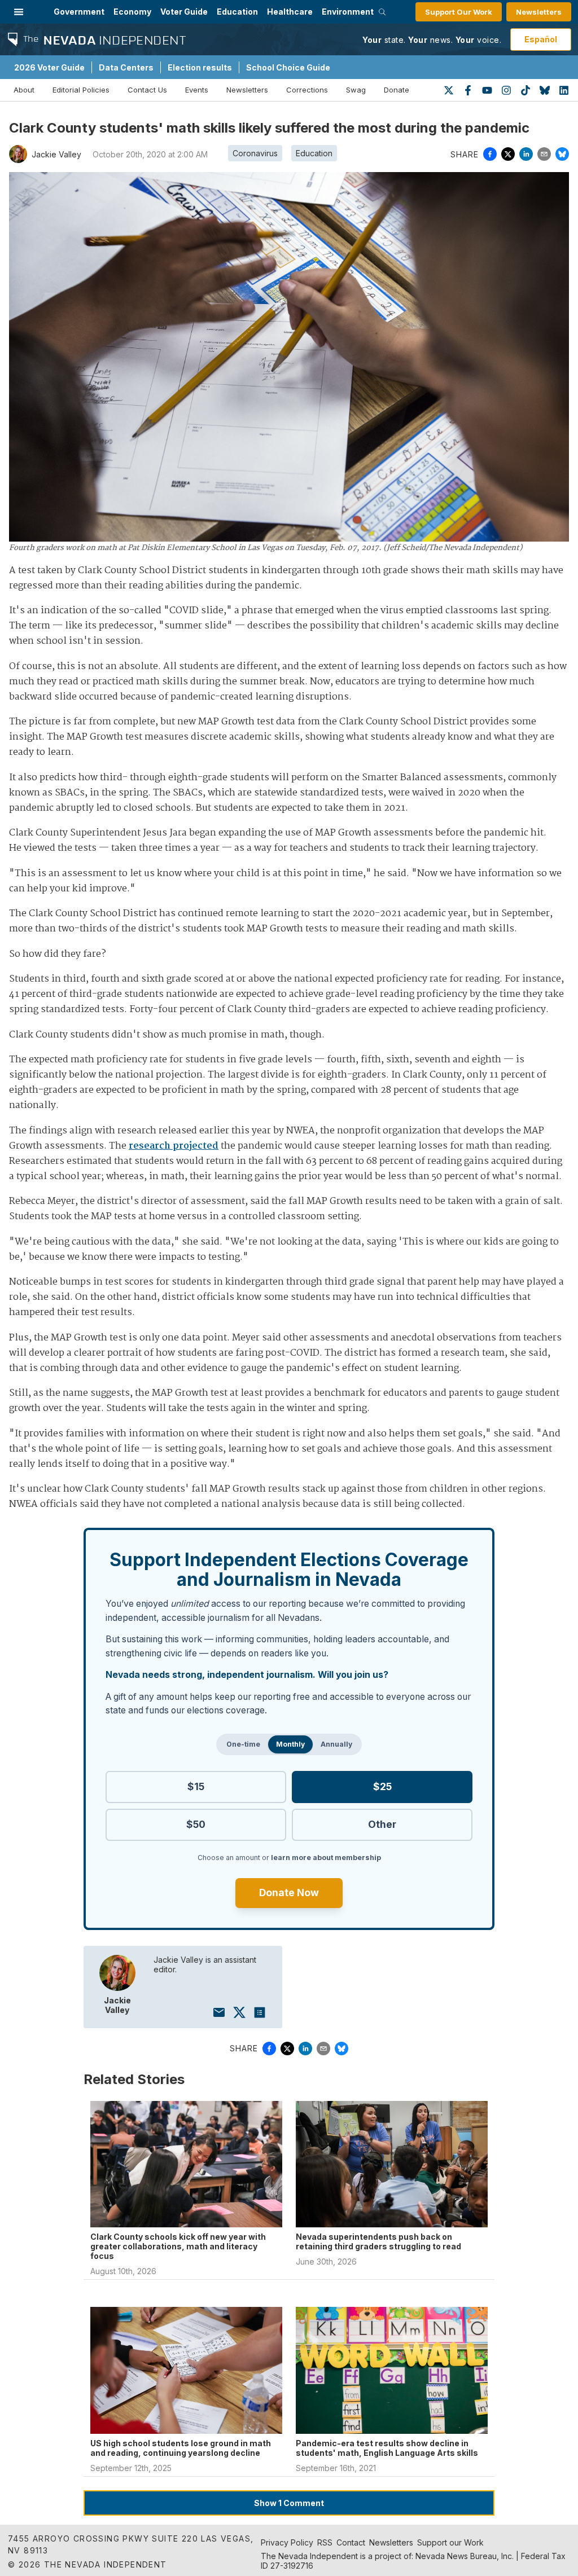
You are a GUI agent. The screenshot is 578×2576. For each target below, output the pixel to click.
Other (382, 1824)
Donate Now (289, 1893)
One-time (243, 1744)
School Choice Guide (288, 67)
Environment (348, 12)
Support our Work (450, 2542)
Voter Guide (184, 12)
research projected (174, 1146)
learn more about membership (326, 1858)
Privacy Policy (287, 2542)
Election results (200, 67)
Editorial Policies (81, 90)
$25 (382, 1786)
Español (541, 39)
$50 (196, 1824)
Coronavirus (255, 153)
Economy (132, 12)
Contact (351, 2542)
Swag (356, 90)
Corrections (307, 90)
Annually (336, 1744)
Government (79, 12)
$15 (196, 1786)
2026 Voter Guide (49, 67)
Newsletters (539, 12)
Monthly (290, 1744)
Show (289, 2503)
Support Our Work (459, 12)
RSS (325, 2542)
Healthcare (290, 12)
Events (197, 90)
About (24, 90)
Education (237, 12)
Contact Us (147, 90)
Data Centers (126, 67)
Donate (397, 90)
